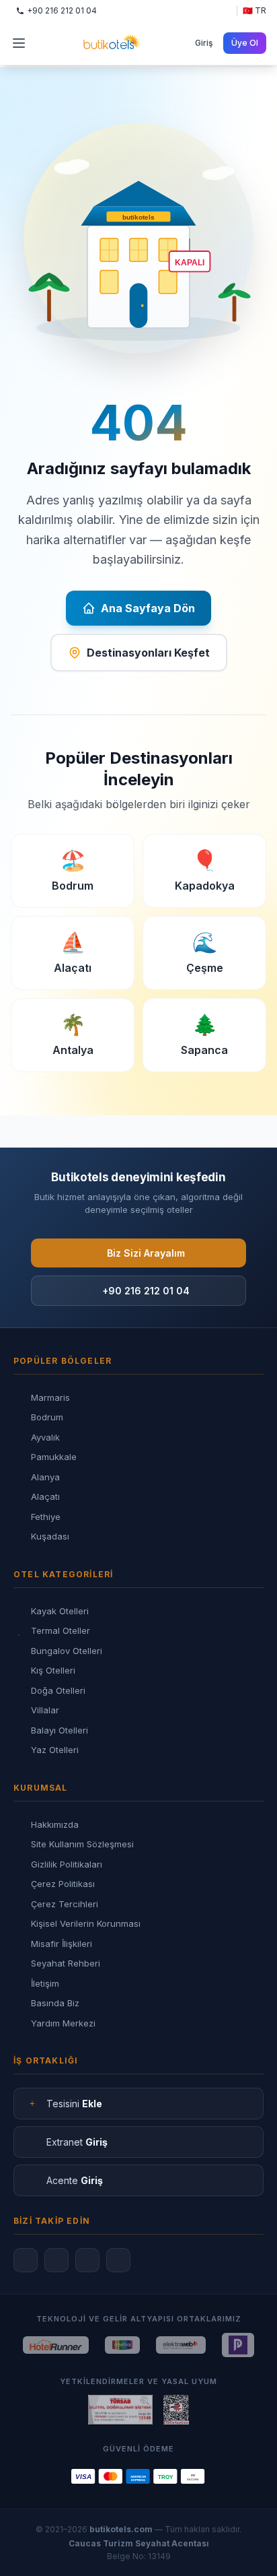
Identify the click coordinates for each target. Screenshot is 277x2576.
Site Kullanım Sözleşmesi (82, 1844)
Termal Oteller (61, 1630)
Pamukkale (54, 1457)
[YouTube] (87, 2260)
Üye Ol (245, 43)
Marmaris (50, 1397)
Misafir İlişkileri (62, 1944)
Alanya (45, 1477)
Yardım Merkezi (63, 2023)
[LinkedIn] (118, 2260)
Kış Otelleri (53, 1670)
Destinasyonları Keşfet (148, 653)
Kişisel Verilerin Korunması (86, 1923)
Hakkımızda (55, 1824)
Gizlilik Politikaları (67, 1864)
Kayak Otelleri (60, 1611)
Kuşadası (50, 1536)
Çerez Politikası (63, 1884)
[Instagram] (56, 2260)
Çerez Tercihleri (65, 1904)
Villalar (45, 1710)
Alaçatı (45, 1496)
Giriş (204, 43)
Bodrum (47, 1417)
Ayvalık (45, 1437)
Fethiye (46, 1517)
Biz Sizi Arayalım (146, 1253)
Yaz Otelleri (55, 1750)
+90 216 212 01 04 (146, 1291)
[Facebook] (26, 2260)
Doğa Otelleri (58, 1690)
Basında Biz (55, 2003)
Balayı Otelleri (60, 1730)
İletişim (45, 1983)
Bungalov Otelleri (67, 1651)
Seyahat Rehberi (66, 1963)
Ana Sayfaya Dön (148, 608)
